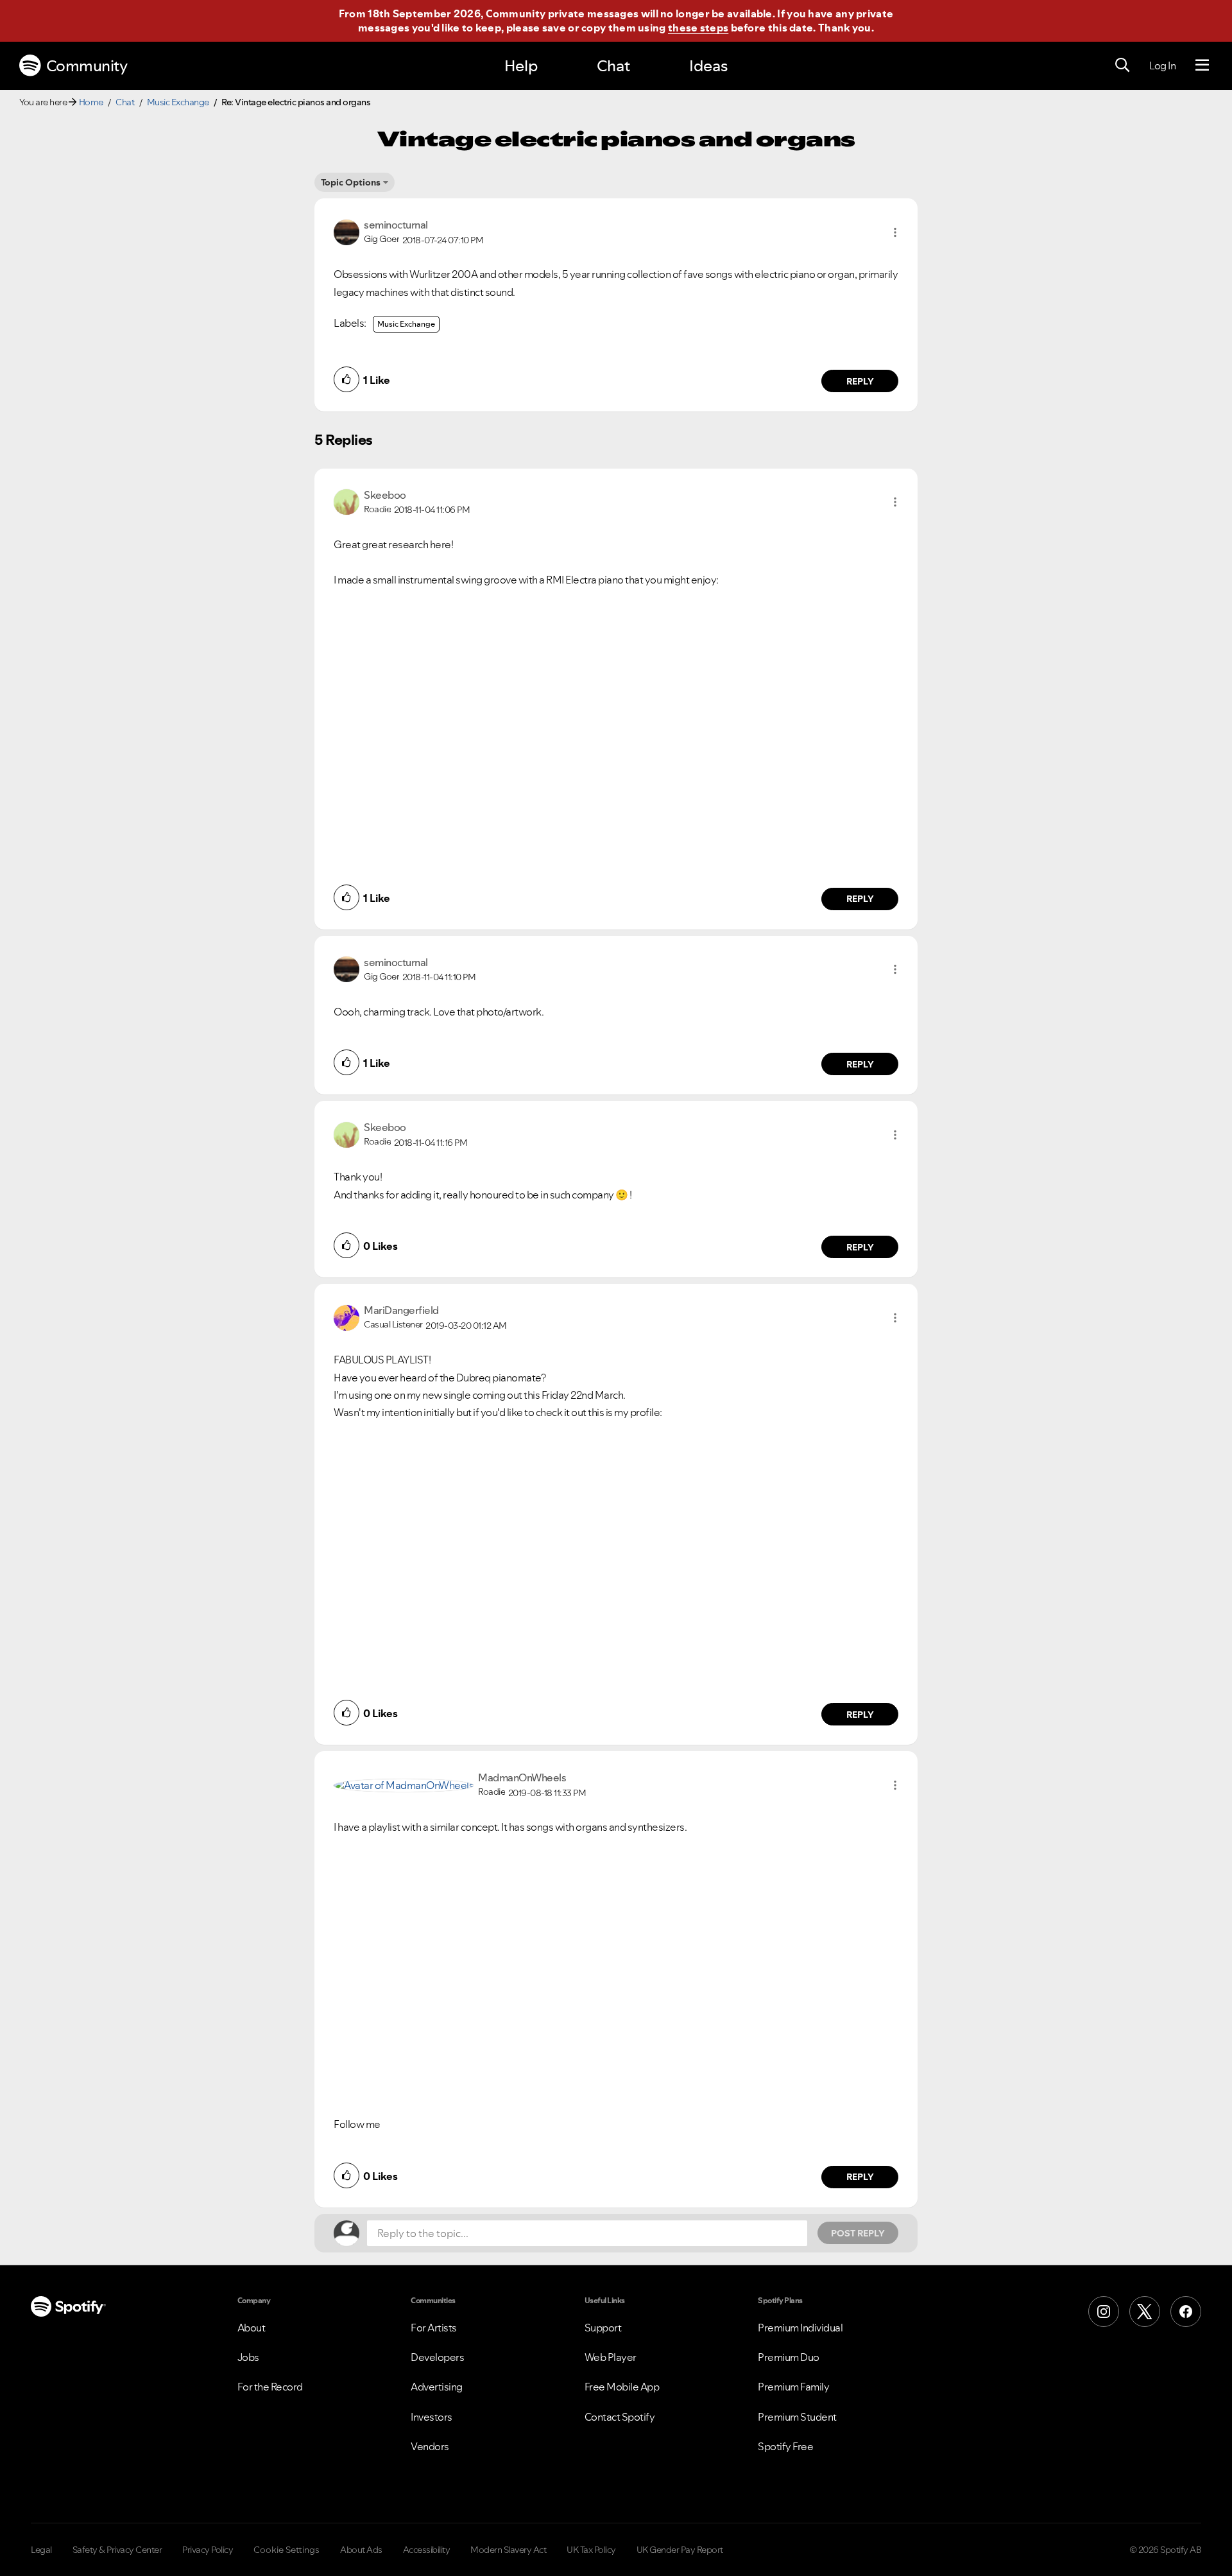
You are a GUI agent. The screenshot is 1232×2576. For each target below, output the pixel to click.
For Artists (434, 2328)
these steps (698, 28)
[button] (895, 232)
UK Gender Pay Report (680, 2550)
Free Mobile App (622, 2387)
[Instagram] (1104, 2312)
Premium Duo (789, 2357)
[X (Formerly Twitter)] (1145, 2312)
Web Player (611, 2357)
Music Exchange (178, 102)
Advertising (437, 2387)
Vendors (430, 2446)
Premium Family (793, 2387)
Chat (613, 66)
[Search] (1122, 65)
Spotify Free (785, 2446)
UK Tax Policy (591, 2550)
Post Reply (858, 2233)
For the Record (270, 2387)
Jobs (248, 2357)
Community (87, 66)
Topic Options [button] (351, 182)
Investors (432, 2417)
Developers (437, 2357)
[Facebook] (1186, 2312)
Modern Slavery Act (508, 2550)
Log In (1162, 65)
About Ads (361, 2550)
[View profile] (346, 231)
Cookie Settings (287, 2550)
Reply (860, 381)
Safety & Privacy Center (117, 2550)
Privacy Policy (208, 2550)
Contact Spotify (620, 2417)
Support (603, 2328)
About (252, 2328)
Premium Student (797, 2417)
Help (521, 66)
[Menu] (1202, 65)
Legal (41, 2550)
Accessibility (427, 2550)
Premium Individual (800, 2328)
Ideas (708, 66)
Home (91, 102)
